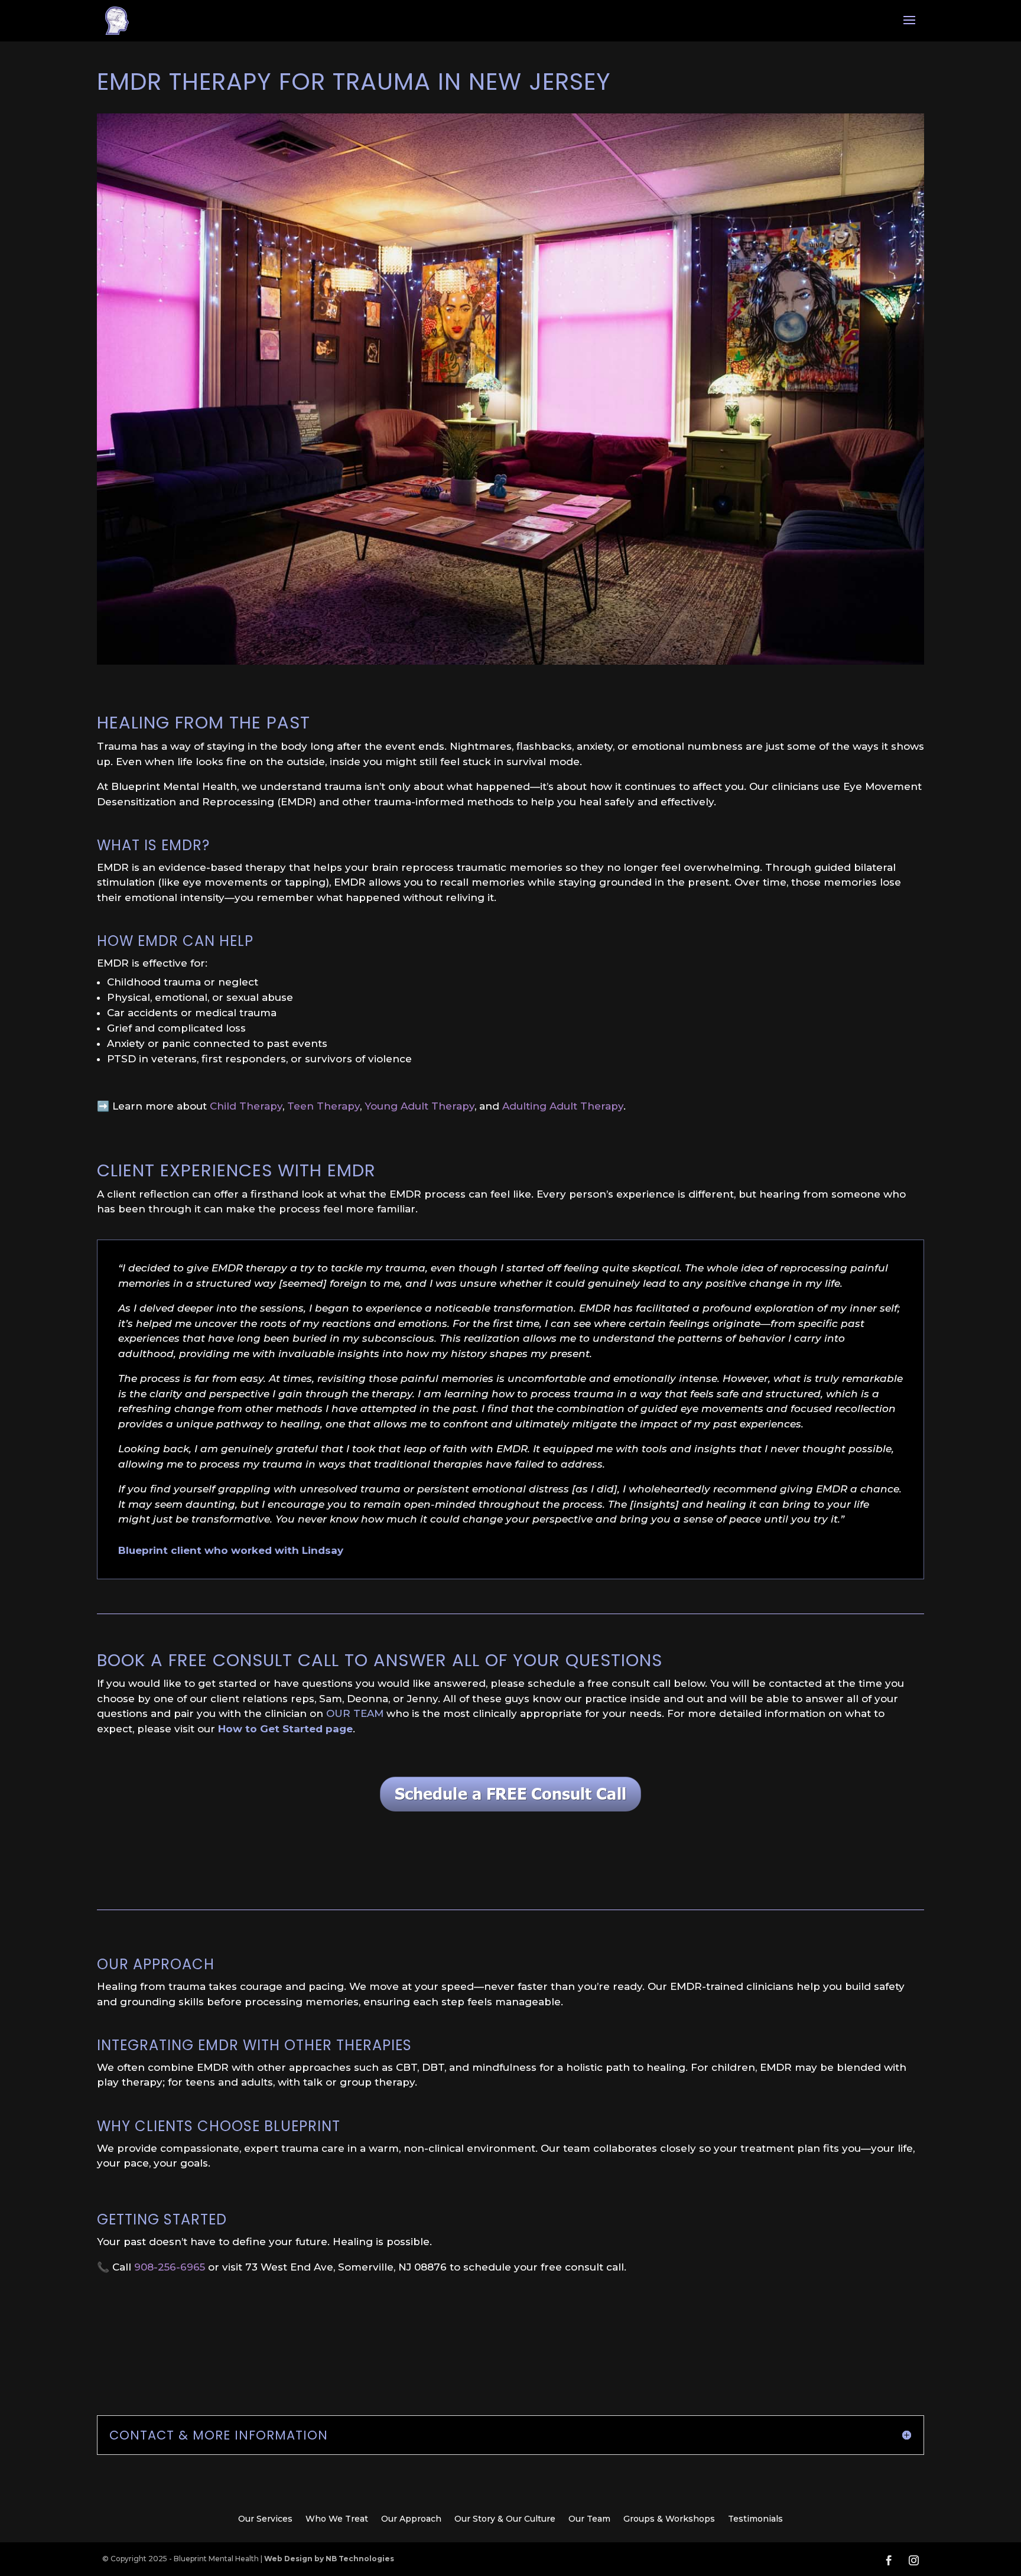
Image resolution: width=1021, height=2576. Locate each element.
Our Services (265, 2519)
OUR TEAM (355, 1713)
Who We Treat (337, 2519)
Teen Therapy (323, 1106)
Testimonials (755, 2519)
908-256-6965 (170, 2267)
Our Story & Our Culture (505, 2519)
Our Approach (411, 2519)
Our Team (589, 2519)
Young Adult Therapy (420, 1106)
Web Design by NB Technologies (329, 2559)
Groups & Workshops (669, 2519)
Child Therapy (246, 1106)
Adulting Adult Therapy (563, 1106)
